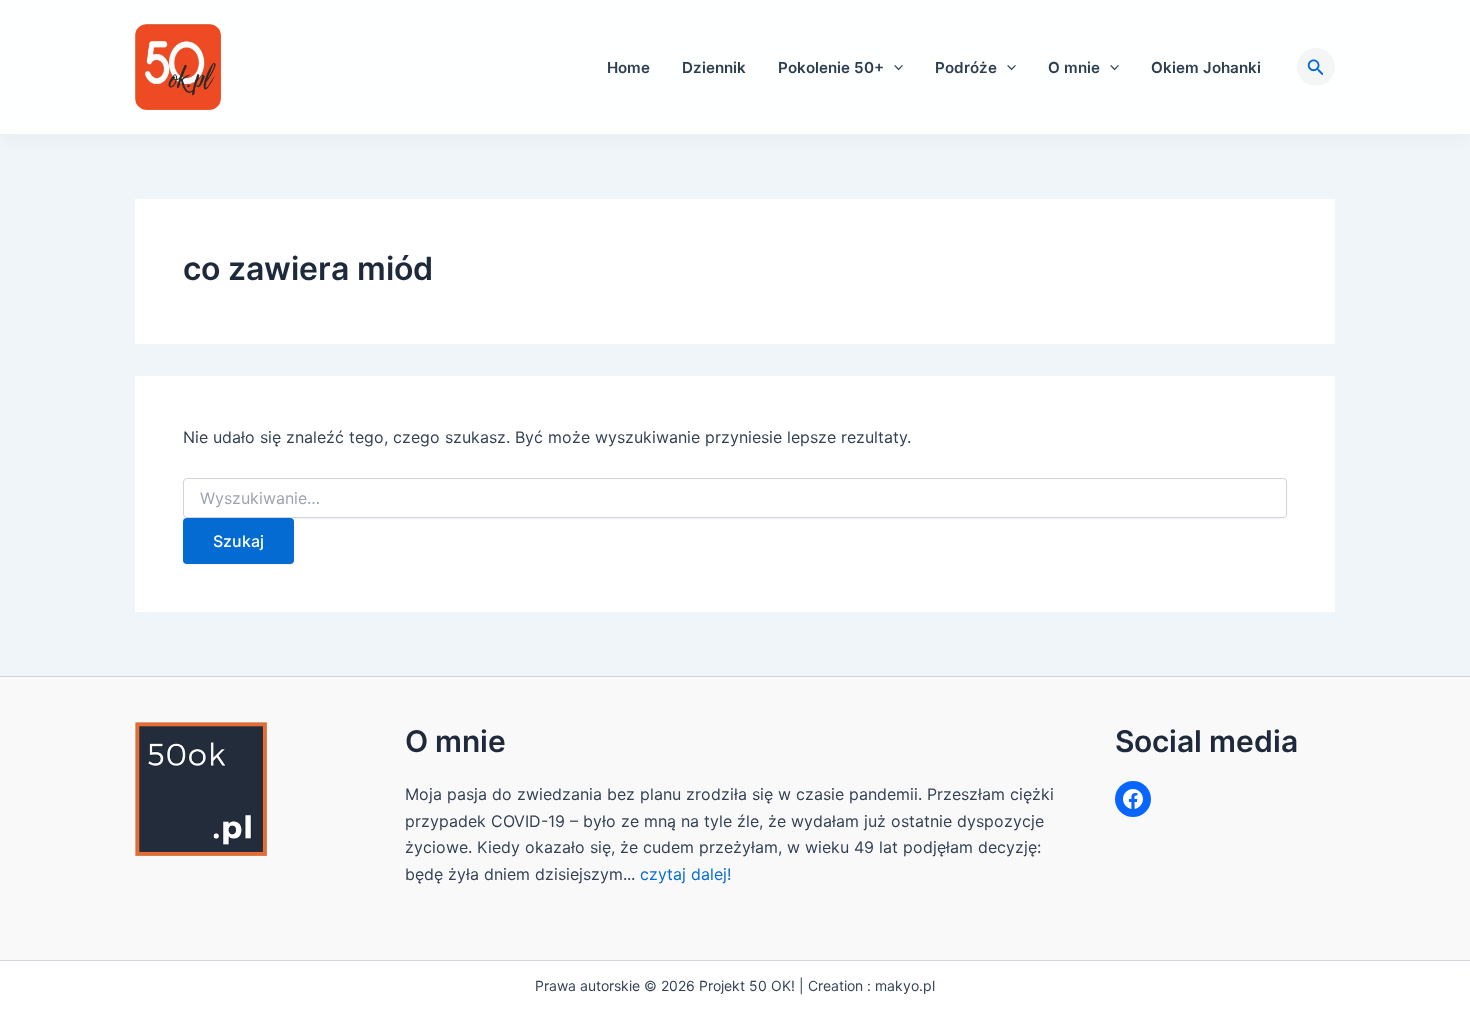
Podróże (966, 67)
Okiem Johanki (1206, 67)
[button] (893, 67)
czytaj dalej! (685, 874)
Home (628, 67)
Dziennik (714, 67)
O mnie (1074, 67)
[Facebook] (1133, 799)
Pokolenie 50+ (831, 67)
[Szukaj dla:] (735, 498)
